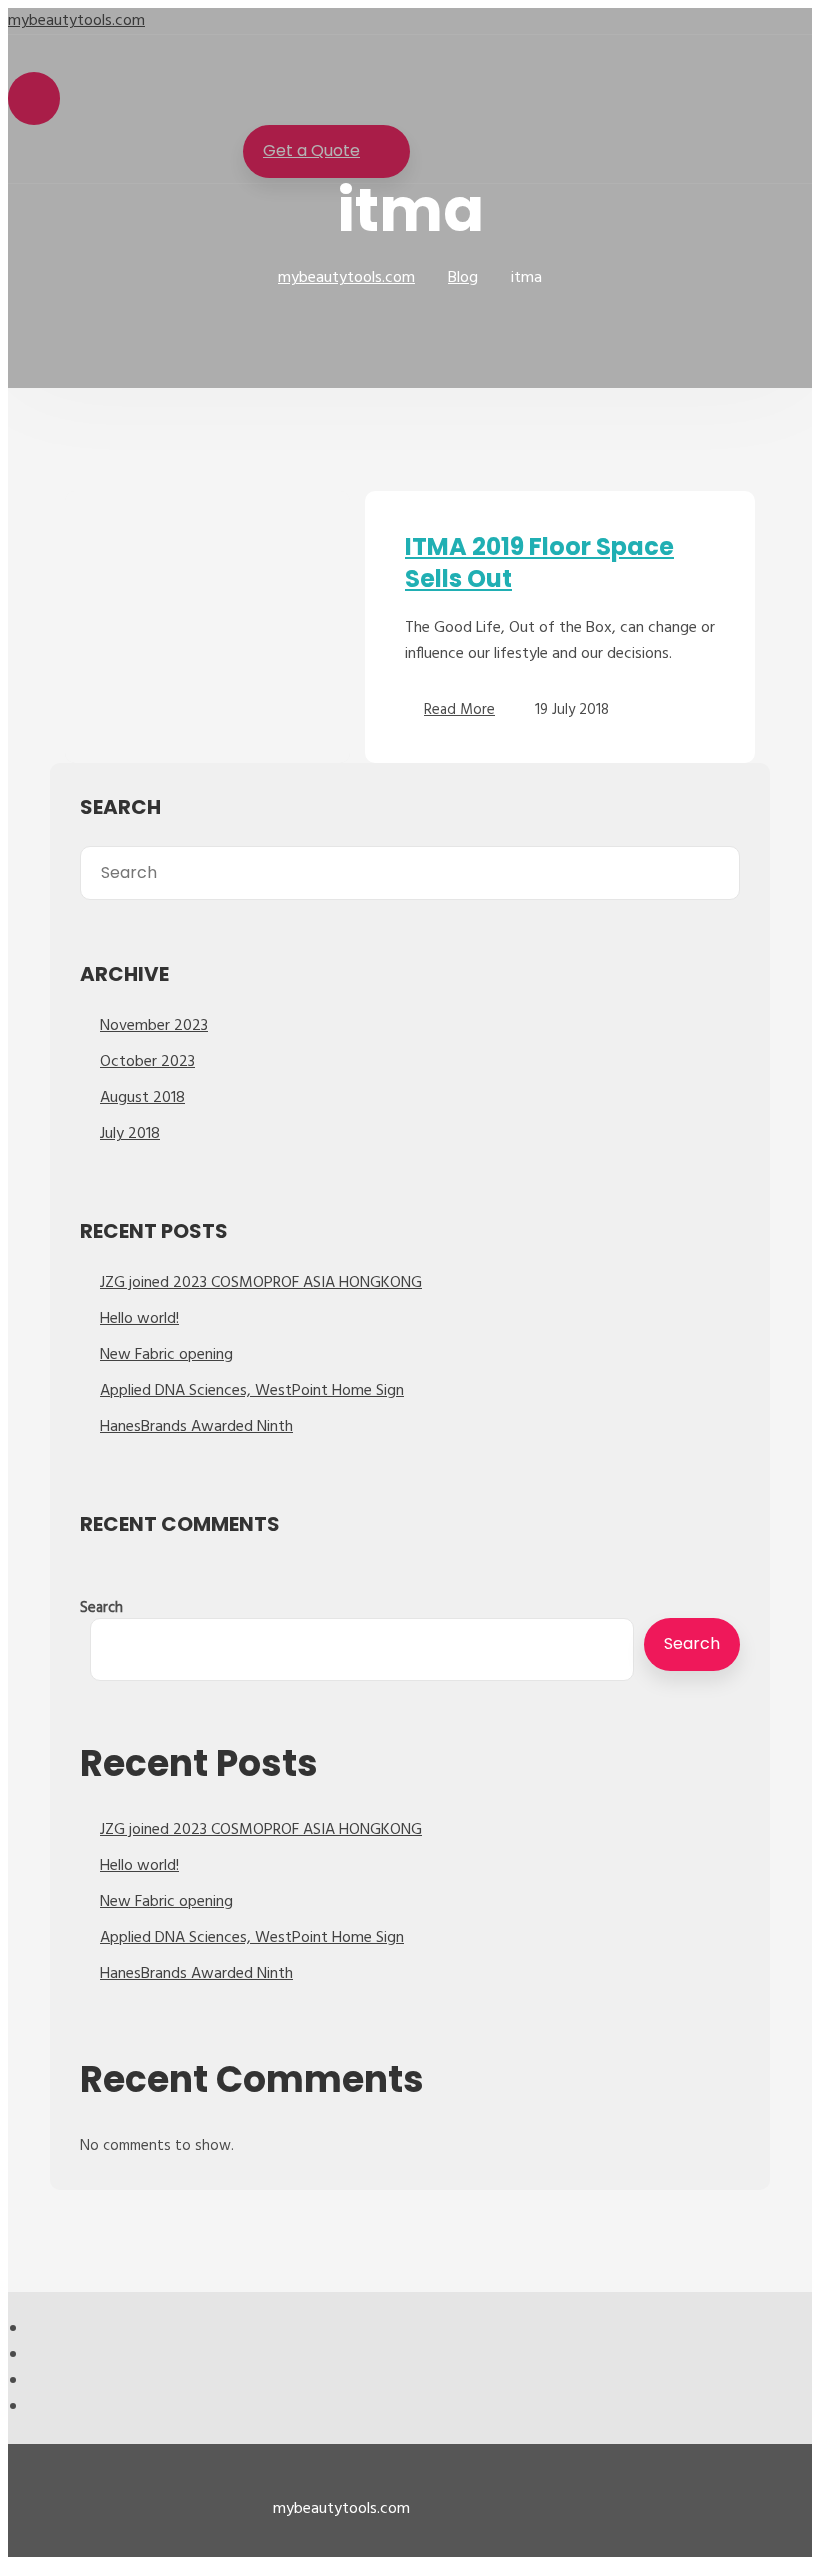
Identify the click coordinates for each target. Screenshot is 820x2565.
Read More (459, 710)
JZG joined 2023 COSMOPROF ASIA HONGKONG (261, 1283)
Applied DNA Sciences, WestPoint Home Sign (252, 1391)
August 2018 (142, 1098)
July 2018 (130, 1134)
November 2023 (154, 1026)
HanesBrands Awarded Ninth (196, 1427)
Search (101, 1608)
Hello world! (139, 1319)
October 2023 (147, 1062)
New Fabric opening (166, 1355)
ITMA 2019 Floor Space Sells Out (539, 562)
